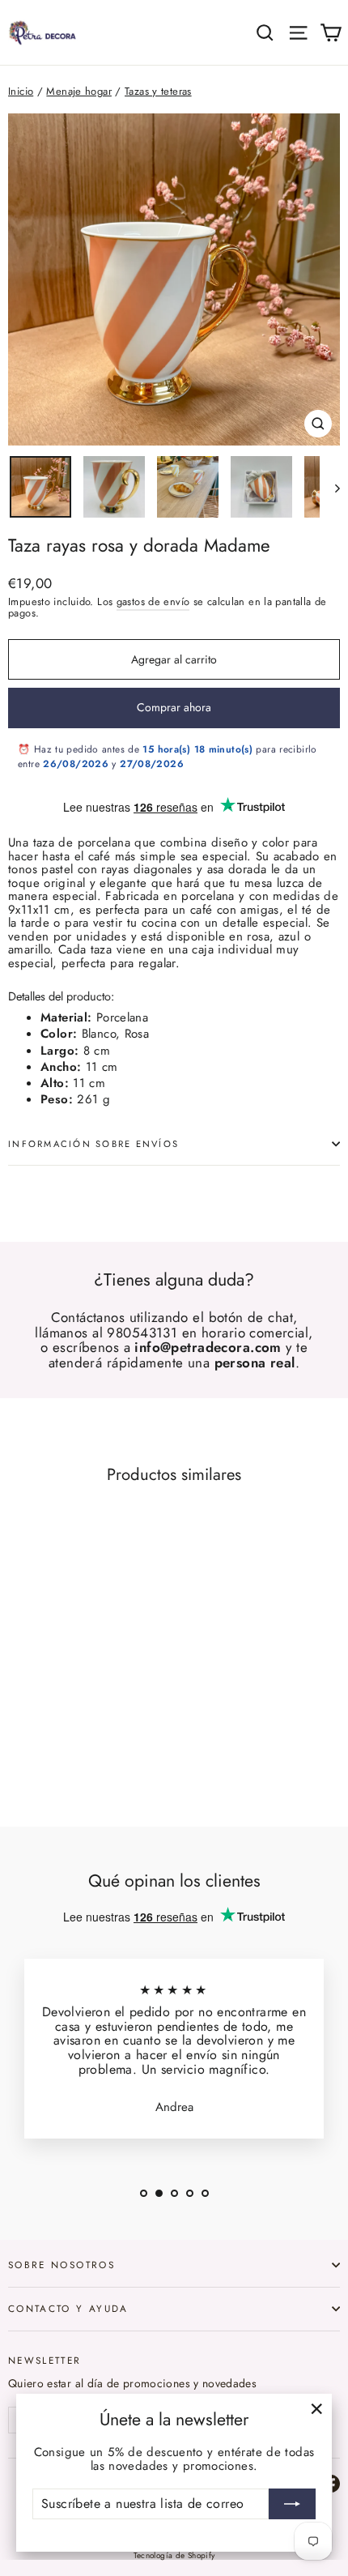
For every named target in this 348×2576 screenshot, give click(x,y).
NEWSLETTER (45, 2360)
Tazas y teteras (158, 91)
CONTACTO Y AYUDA (68, 2308)
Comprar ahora (174, 707)
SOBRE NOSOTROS (62, 2265)
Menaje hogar (79, 91)
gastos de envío (153, 601)
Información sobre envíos (93, 1144)
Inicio (21, 91)
